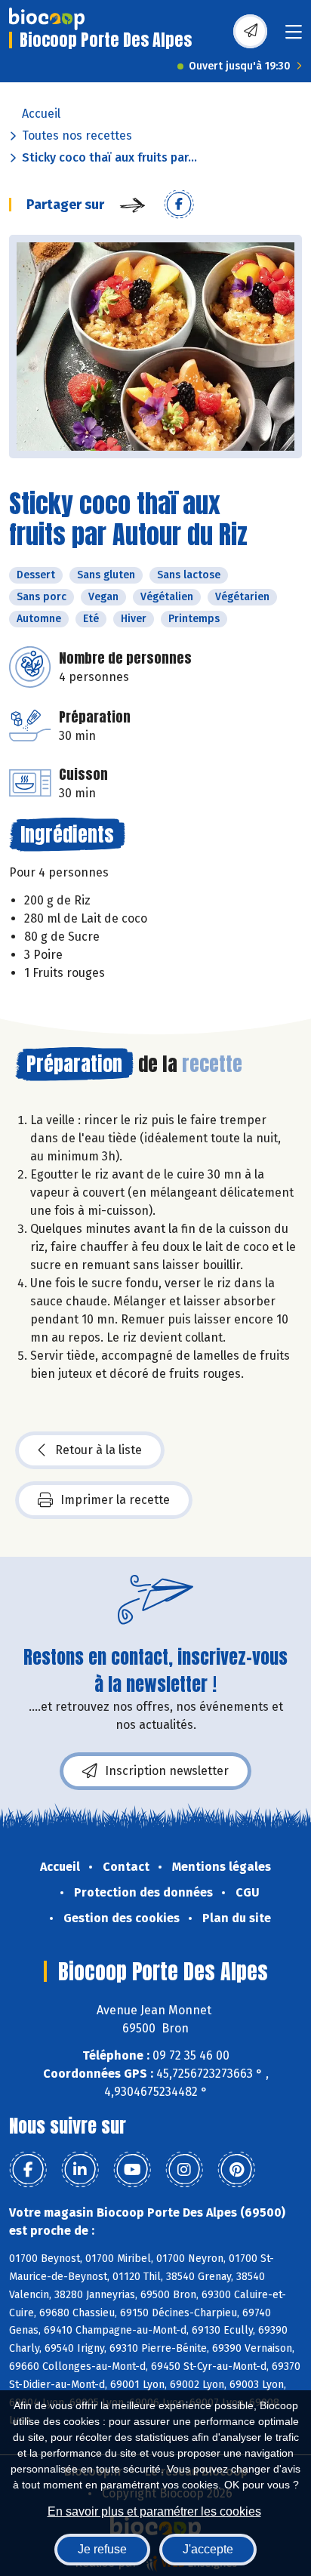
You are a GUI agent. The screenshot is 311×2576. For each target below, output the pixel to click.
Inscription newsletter (167, 1771)
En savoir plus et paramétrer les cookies (154, 2511)
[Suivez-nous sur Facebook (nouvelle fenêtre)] (28, 2170)
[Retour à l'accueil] (47, 19)
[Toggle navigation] (294, 37)
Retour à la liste (99, 1450)
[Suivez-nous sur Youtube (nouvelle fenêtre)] (132, 2170)
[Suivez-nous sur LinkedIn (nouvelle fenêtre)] (80, 2170)
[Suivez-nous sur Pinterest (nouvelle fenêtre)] (236, 2170)
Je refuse (102, 2549)
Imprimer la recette (115, 1500)
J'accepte (208, 2549)
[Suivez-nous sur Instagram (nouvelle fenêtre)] (184, 2170)
